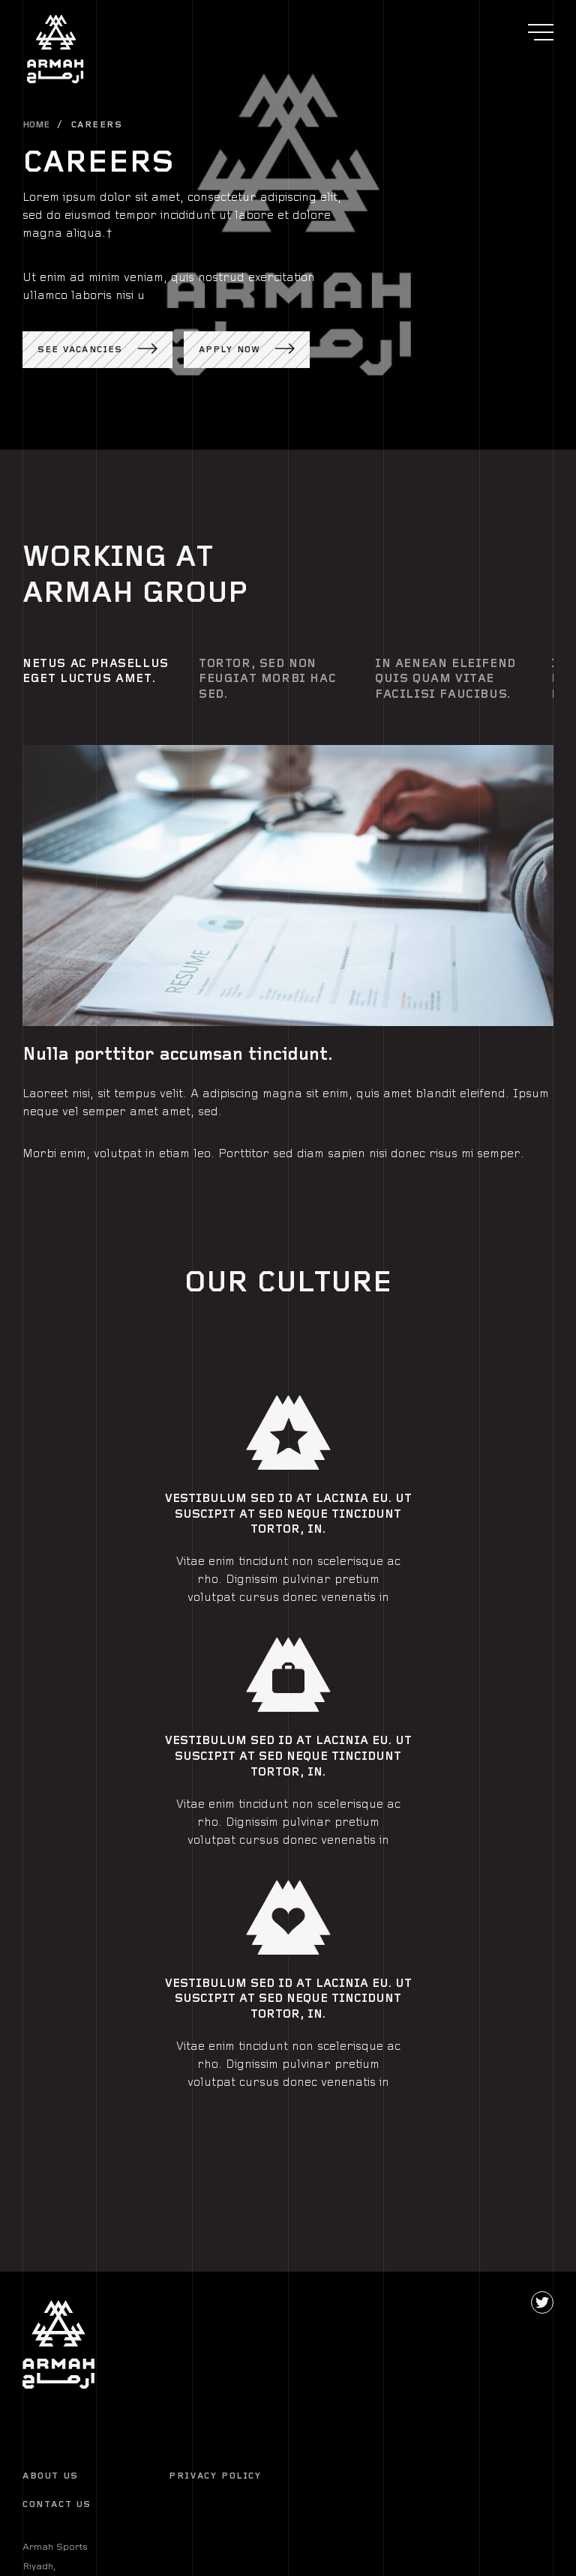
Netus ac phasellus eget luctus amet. (96, 672)
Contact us (57, 2504)
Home (36, 125)
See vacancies (80, 350)
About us (51, 2476)
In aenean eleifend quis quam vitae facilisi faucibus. (445, 679)
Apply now (230, 350)
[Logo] (59, 2344)
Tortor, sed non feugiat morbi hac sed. (267, 679)
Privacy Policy (215, 2476)
